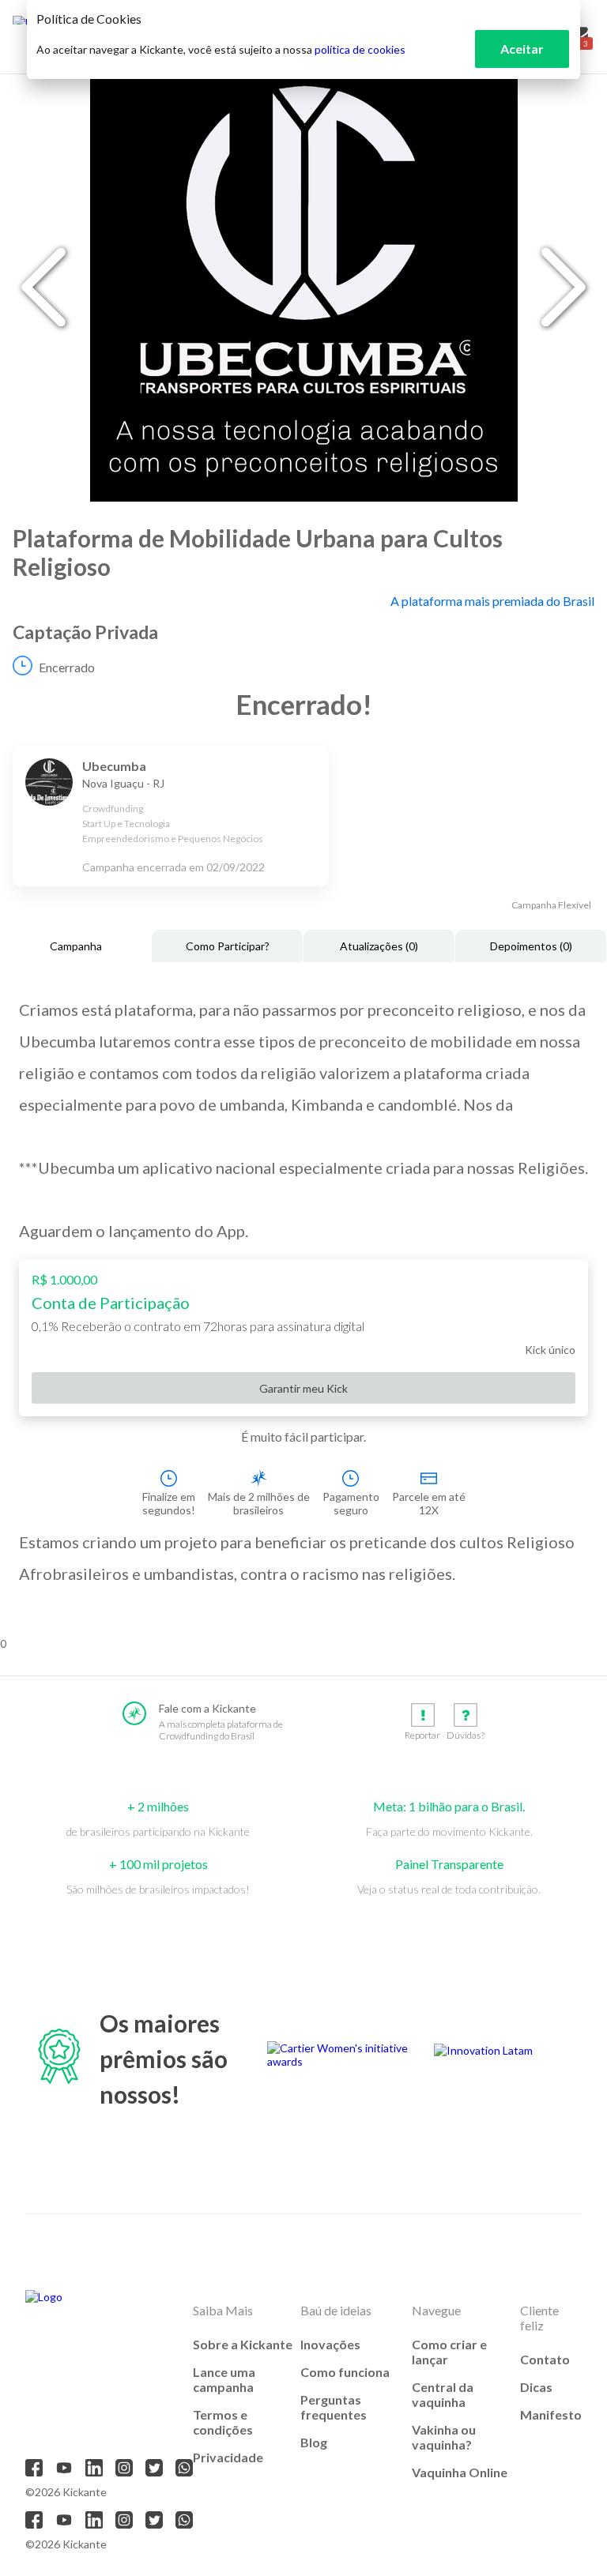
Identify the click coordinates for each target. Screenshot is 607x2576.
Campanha (76, 946)
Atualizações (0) (379, 946)
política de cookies (360, 49)
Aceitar (522, 49)
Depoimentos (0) (531, 946)
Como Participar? (228, 946)
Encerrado (67, 667)
